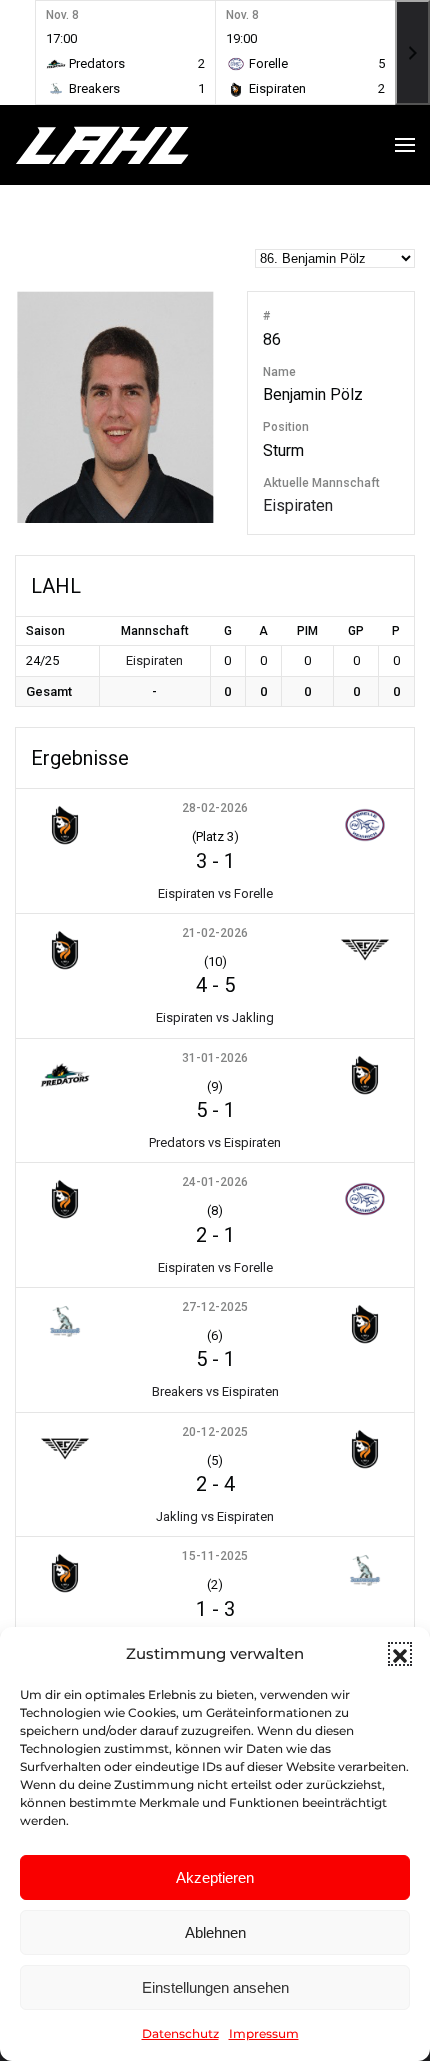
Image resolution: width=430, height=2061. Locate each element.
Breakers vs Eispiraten (215, 1391)
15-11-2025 (215, 1556)
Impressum (264, 2033)
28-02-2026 (215, 808)
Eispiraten (298, 505)
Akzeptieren (215, 1877)
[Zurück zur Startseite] (140, 145)
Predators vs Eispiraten (215, 1142)
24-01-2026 (215, 1182)
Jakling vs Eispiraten (215, 1516)
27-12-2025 (215, 1307)
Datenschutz (180, 2033)
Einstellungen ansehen (215, 1987)
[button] (400, 1654)
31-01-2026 (215, 1058)
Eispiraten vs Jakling (215, 1017)
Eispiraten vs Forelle (215, 893)
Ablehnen (215, 1932)
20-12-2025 (215, 1432)
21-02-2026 (215, 933)
